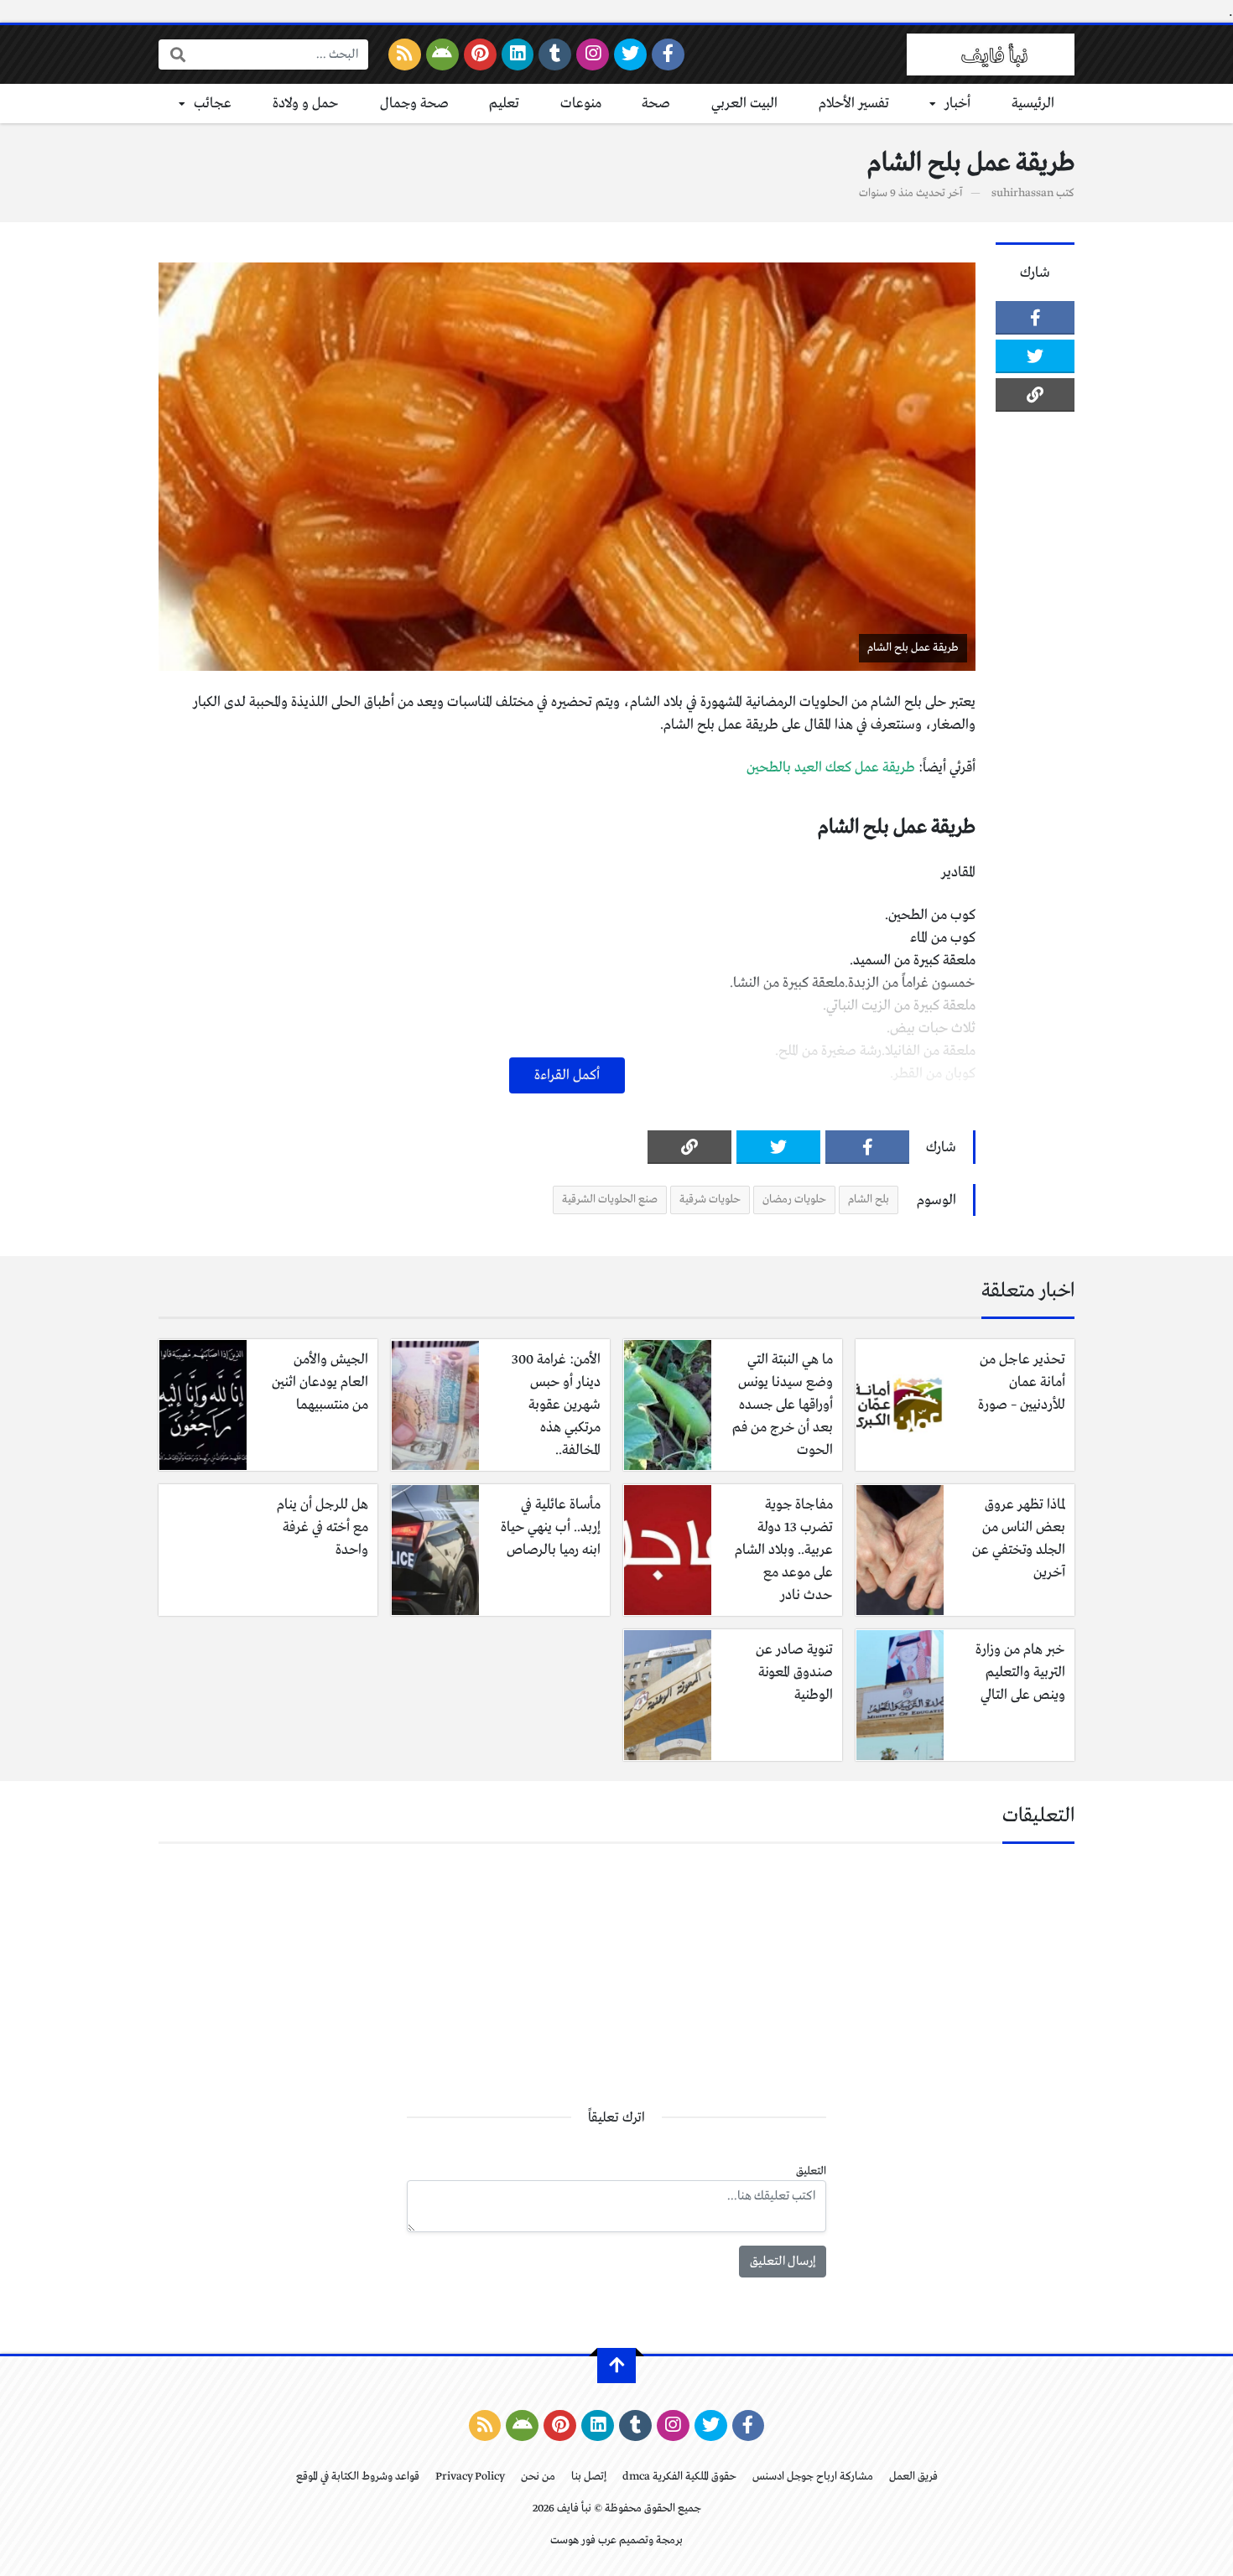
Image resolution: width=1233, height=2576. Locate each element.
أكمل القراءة (567, 1075)
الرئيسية (1033, 104)
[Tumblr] (555, 55)
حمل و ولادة (306, 104)
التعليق (811, 2171)
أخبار (957, 104)
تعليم (504, 104)
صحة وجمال (414, 104)
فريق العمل (913, 2477)
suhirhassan (1022, 193)
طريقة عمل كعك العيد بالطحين (831, 768)
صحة (656, 104)
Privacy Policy (470, 2477)
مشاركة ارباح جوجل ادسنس (813, 2477)
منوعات (581, 104)
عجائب (213, 104)
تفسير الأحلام (854, 104)
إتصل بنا (589, 2477)
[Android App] (442, 55)
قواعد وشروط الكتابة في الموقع (358, 2477)
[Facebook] (668, 55)
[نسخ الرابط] (1035, 395)
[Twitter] (630, 55)
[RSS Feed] (405, 55)
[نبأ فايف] (991, 55)
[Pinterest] (480, 55)
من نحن (538, 2477)
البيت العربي (744, 104)
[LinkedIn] (518, 55)
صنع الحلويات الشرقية (610, 1200)
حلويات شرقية (710, 1200)
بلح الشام (869, 1200)
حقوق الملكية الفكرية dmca (679, 2477)
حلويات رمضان (794, 1200)
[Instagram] (593, 55)
